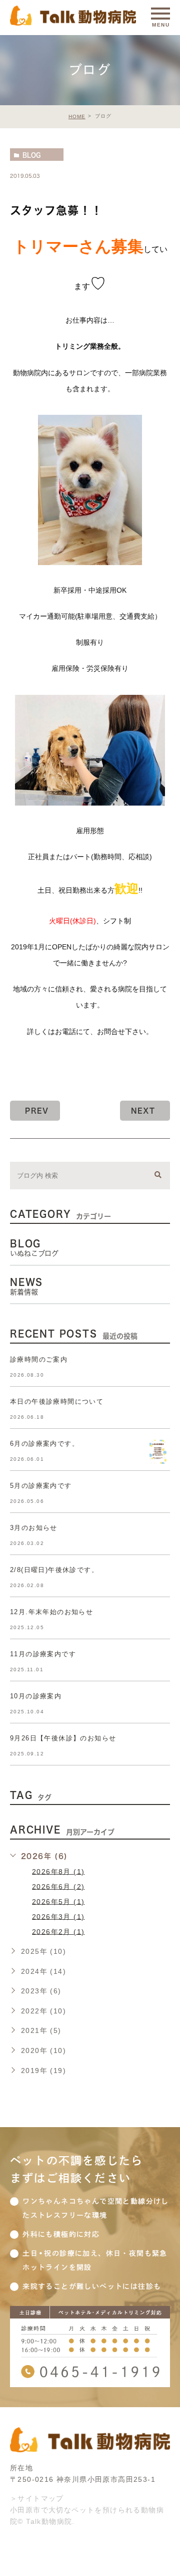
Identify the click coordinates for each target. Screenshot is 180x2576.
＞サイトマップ (37, 2498)
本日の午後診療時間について (57, 1401)
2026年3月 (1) (58, 1916)
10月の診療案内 (36, 1696)
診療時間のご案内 (39, 1359)
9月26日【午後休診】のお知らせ (63, 1738)
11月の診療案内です (43, 1654)
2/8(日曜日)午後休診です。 (54, 1570)
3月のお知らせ (34, 1528)
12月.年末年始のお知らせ (51, 1612)
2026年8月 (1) (58, 1871)
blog (31, 155)
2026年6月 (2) (58, 1886)
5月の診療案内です (41, 1486)
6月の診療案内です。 (44, 1444)
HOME (77, 116)
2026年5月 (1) (58, 1901)
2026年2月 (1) (58, 1931)
